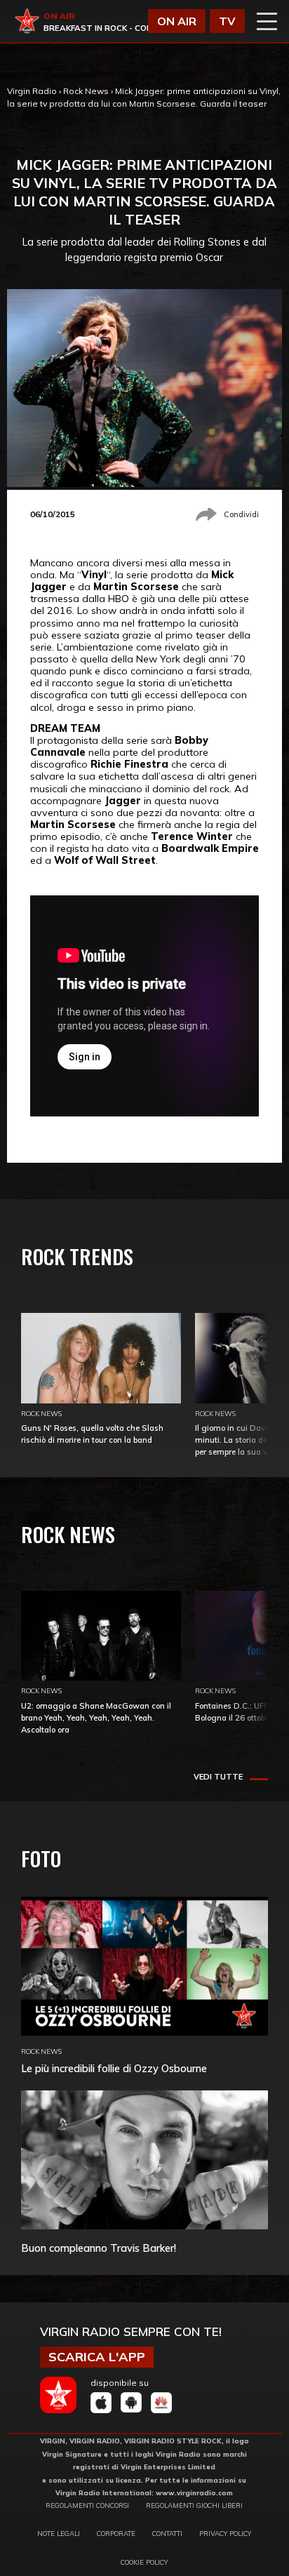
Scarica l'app (97, 2357)
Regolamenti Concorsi (87, 2505)
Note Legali (59, 2533)
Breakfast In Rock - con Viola (111, 28)
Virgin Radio (32, 91)
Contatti (167, 2533)
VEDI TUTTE (218, 1777)
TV (227, 21)
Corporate (116, 2533)
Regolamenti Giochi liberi (194, 2505)
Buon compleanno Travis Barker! (99, 2248)
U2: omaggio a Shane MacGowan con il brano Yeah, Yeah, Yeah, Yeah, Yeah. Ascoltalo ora (96, 1718)
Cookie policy (144, 2562)
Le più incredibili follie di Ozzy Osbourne (114, 2068)
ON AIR (177, 21)
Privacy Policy (225, 2533)
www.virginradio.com (194, 2492)
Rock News (86, 91)
